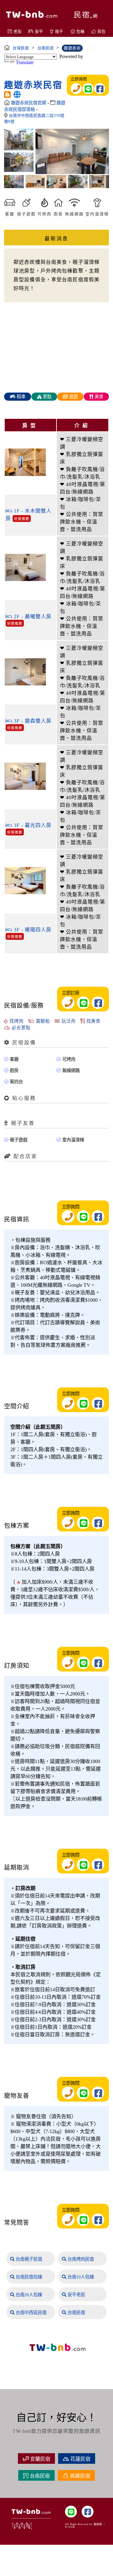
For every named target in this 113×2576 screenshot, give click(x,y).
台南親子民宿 (28, 2259)
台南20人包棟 (28, 2295)
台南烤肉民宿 (80, 2259)
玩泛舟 (68, 1021)
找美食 (93, 1021)
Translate (25, 62)
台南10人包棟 (80, 2277)
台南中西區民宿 (30, 2313)
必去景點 (20, 1028)
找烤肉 (16, 1021)
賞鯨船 (42, 1021)
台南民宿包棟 (28, 2277)
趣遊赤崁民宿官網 (29, 103)
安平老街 (76, 2295)
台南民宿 (76, 2313)
